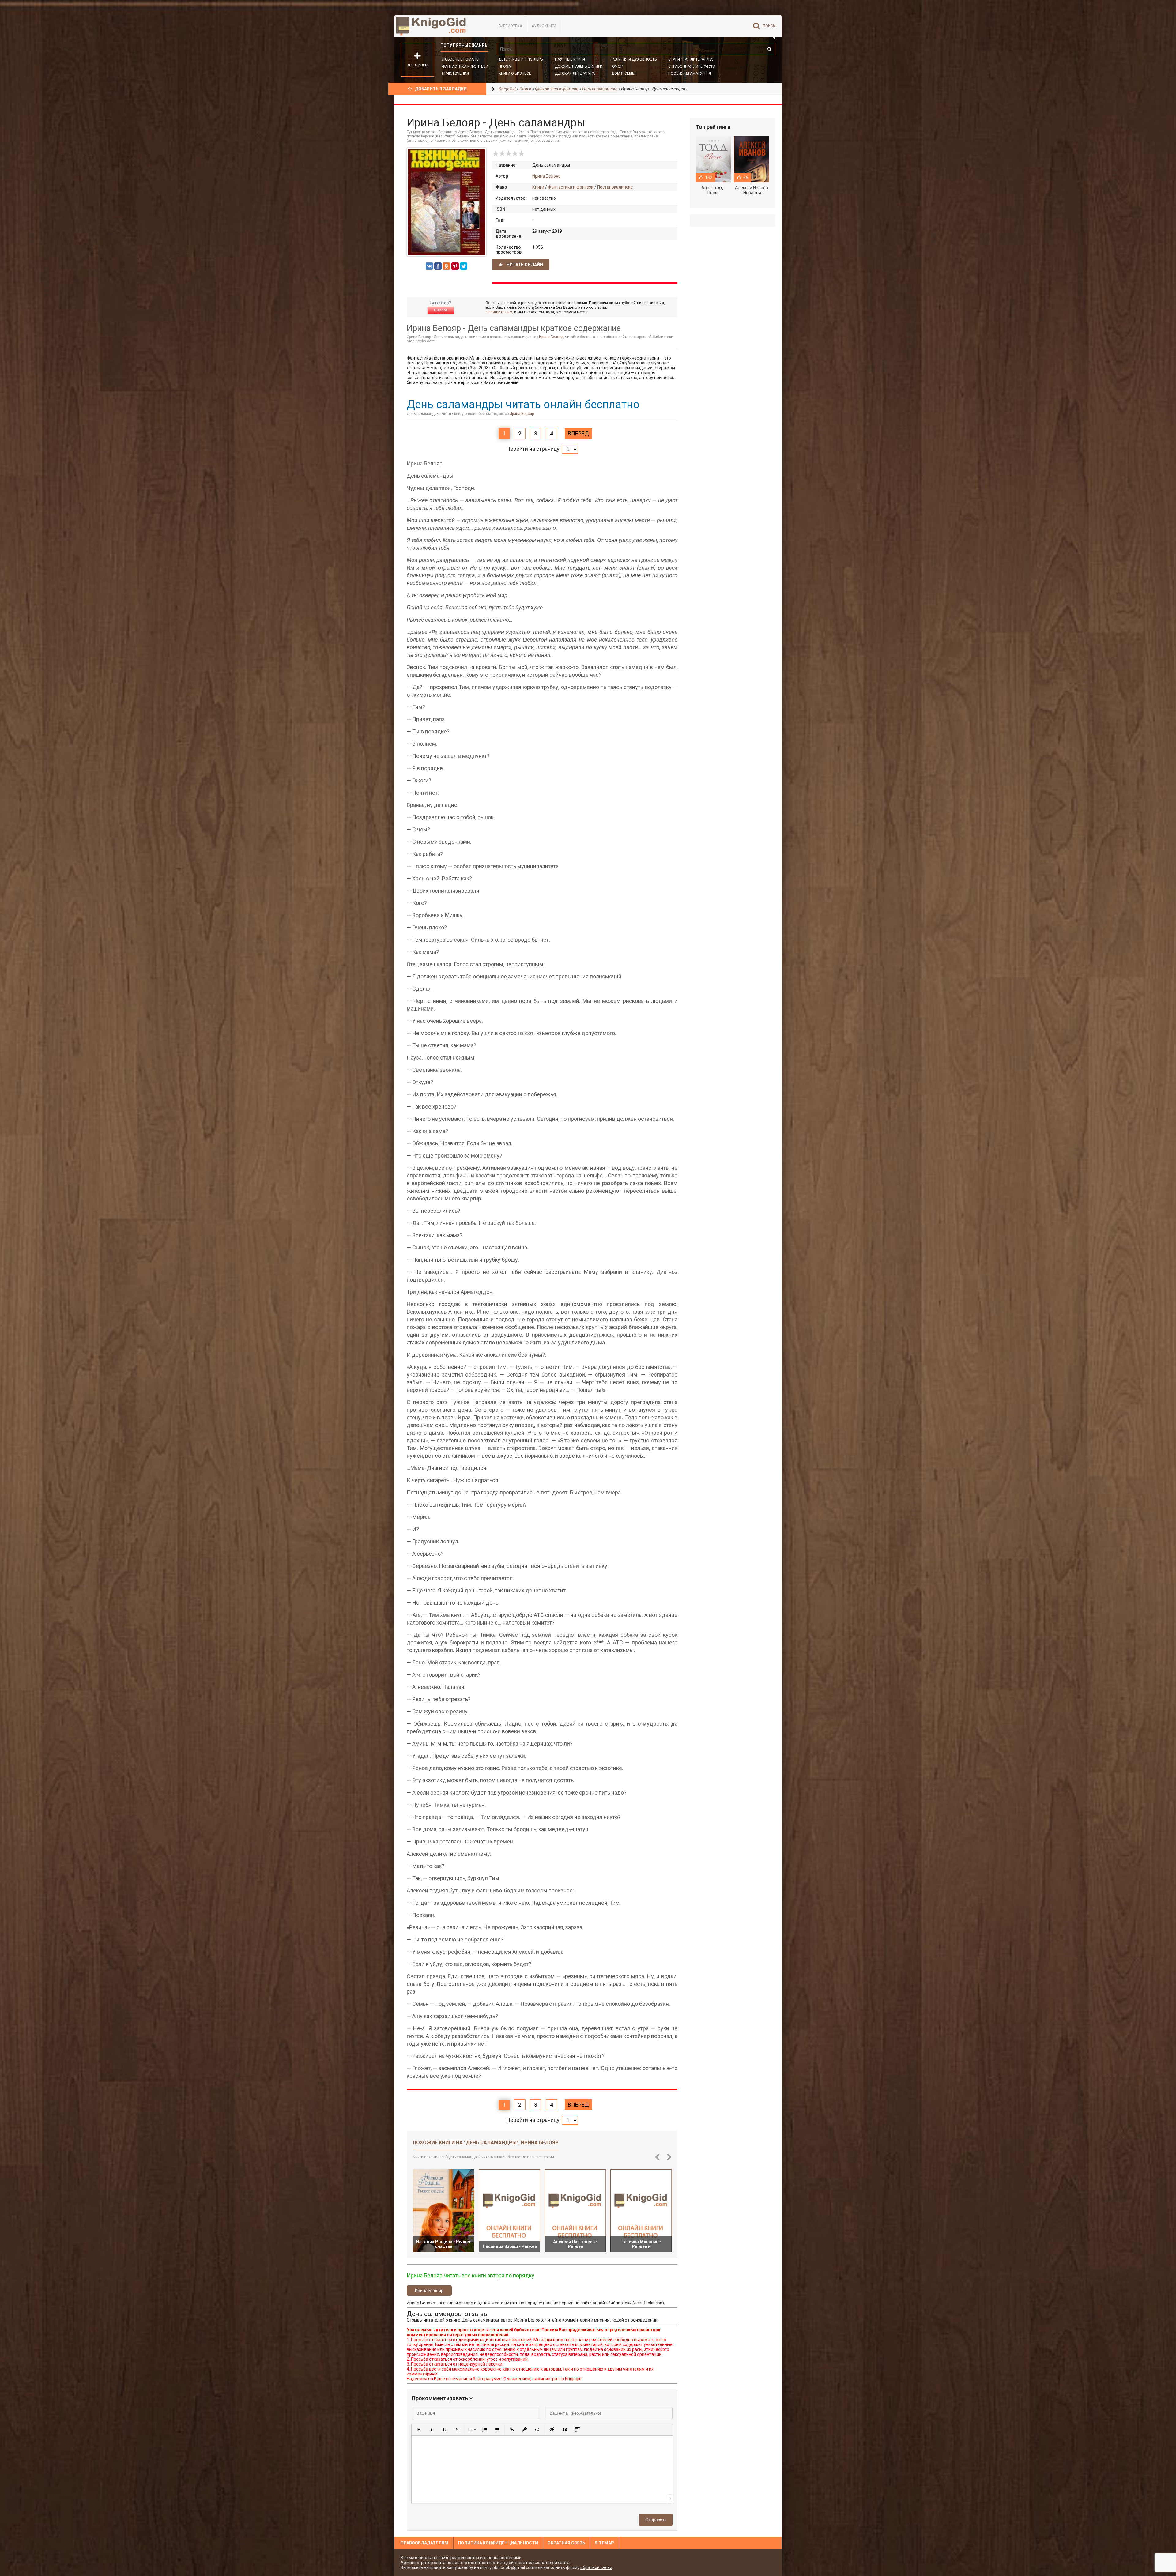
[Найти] (769, 49)
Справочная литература (692, 66)
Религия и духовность (634, 59)
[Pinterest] (455, 266)
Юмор (617, 66)
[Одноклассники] (447, 266)
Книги (538, 187)
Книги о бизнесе (515, 73)
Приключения (455, 73)
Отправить (656, 2520)
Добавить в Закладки (441, 89)
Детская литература (575, 73)
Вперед (578, 433)
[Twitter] (464, 266)
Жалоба (441, 310)
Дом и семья (624, 73)
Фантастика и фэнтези (465, 66)
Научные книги (570, 59)
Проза (505, 66)
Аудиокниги (544, 26)
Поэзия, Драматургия (690, 73)
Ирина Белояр (547, 176)
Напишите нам (499, 312)
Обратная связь (566, 2543)
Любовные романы (461, 59)
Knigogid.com (440, 26)
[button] (419, 2430)
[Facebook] (438, 266)
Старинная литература (690, 59)
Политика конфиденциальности (498, 2543)
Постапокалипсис (615, 187)
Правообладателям (424, 2543)
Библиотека (510, 26)
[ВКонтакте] (429, 266)
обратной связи (596, 2567)
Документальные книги (579, 66)
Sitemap (604, 2543)
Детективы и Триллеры (521, 59)
